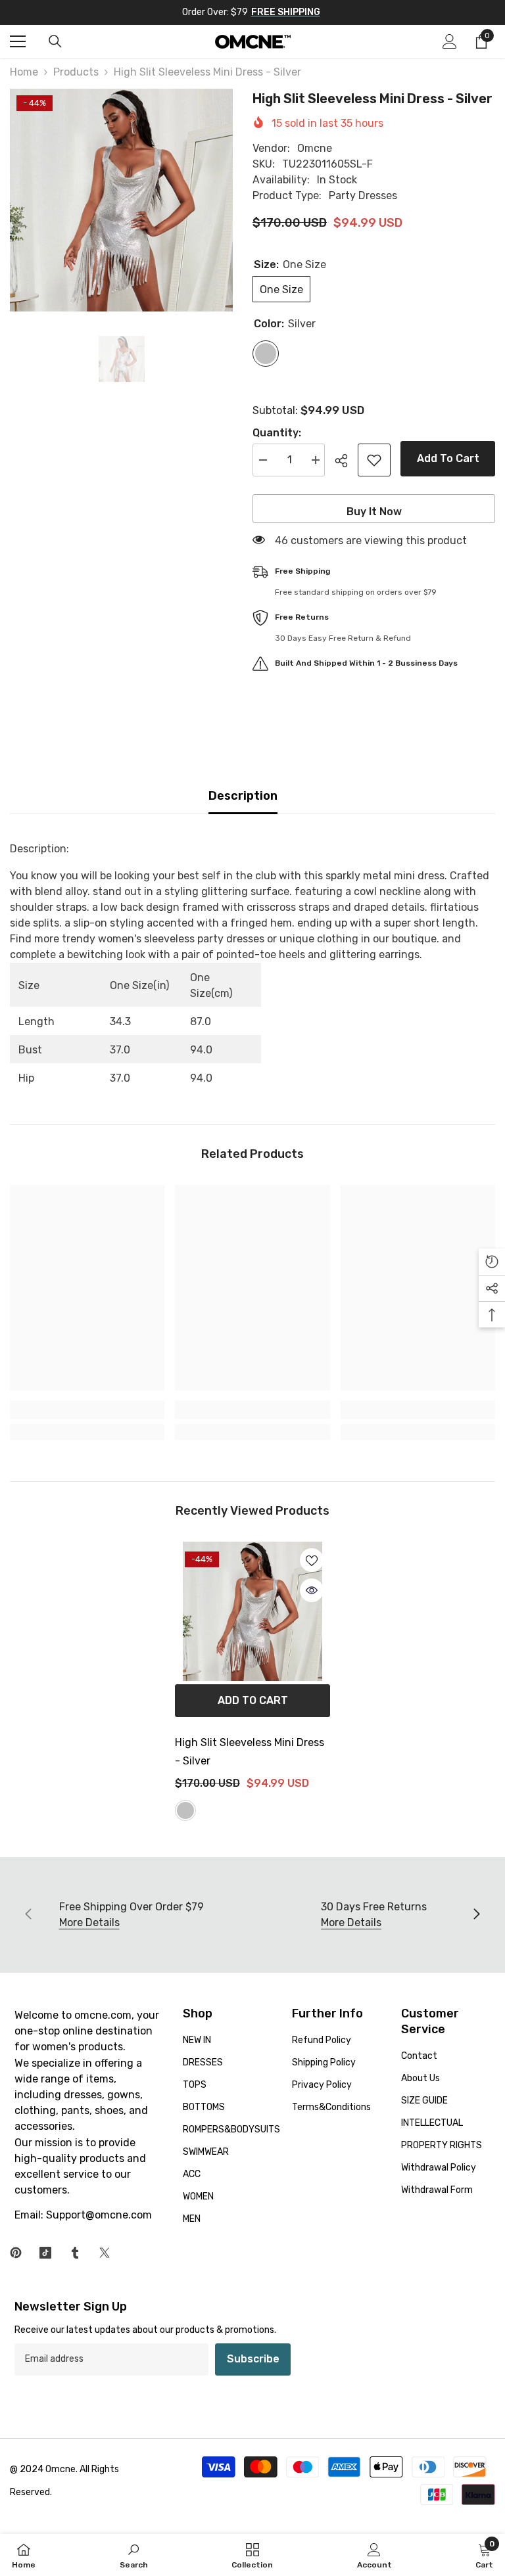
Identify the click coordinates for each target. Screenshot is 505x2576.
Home (24, 72)
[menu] (18, 41)
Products (76, 72)
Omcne (315, 148)
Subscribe (253, 2359)
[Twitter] (105, 2253)
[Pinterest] (16, 2253)
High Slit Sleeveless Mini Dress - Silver (250, 1752)
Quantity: (277, 433)
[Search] (55, 41)
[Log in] (450, 41)
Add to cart (448, 458)
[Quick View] (312, 1590)
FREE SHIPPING (286, 12)
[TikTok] (45, 2253)
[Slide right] (476, 1915)
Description (243, 796)
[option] (121, 200)
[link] (87, 1410)
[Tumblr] (75, 2253)
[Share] (346, 461)
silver (185, 1810)
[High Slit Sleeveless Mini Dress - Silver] (252, 1611)
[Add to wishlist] (374, 460)
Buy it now (374, 512)
